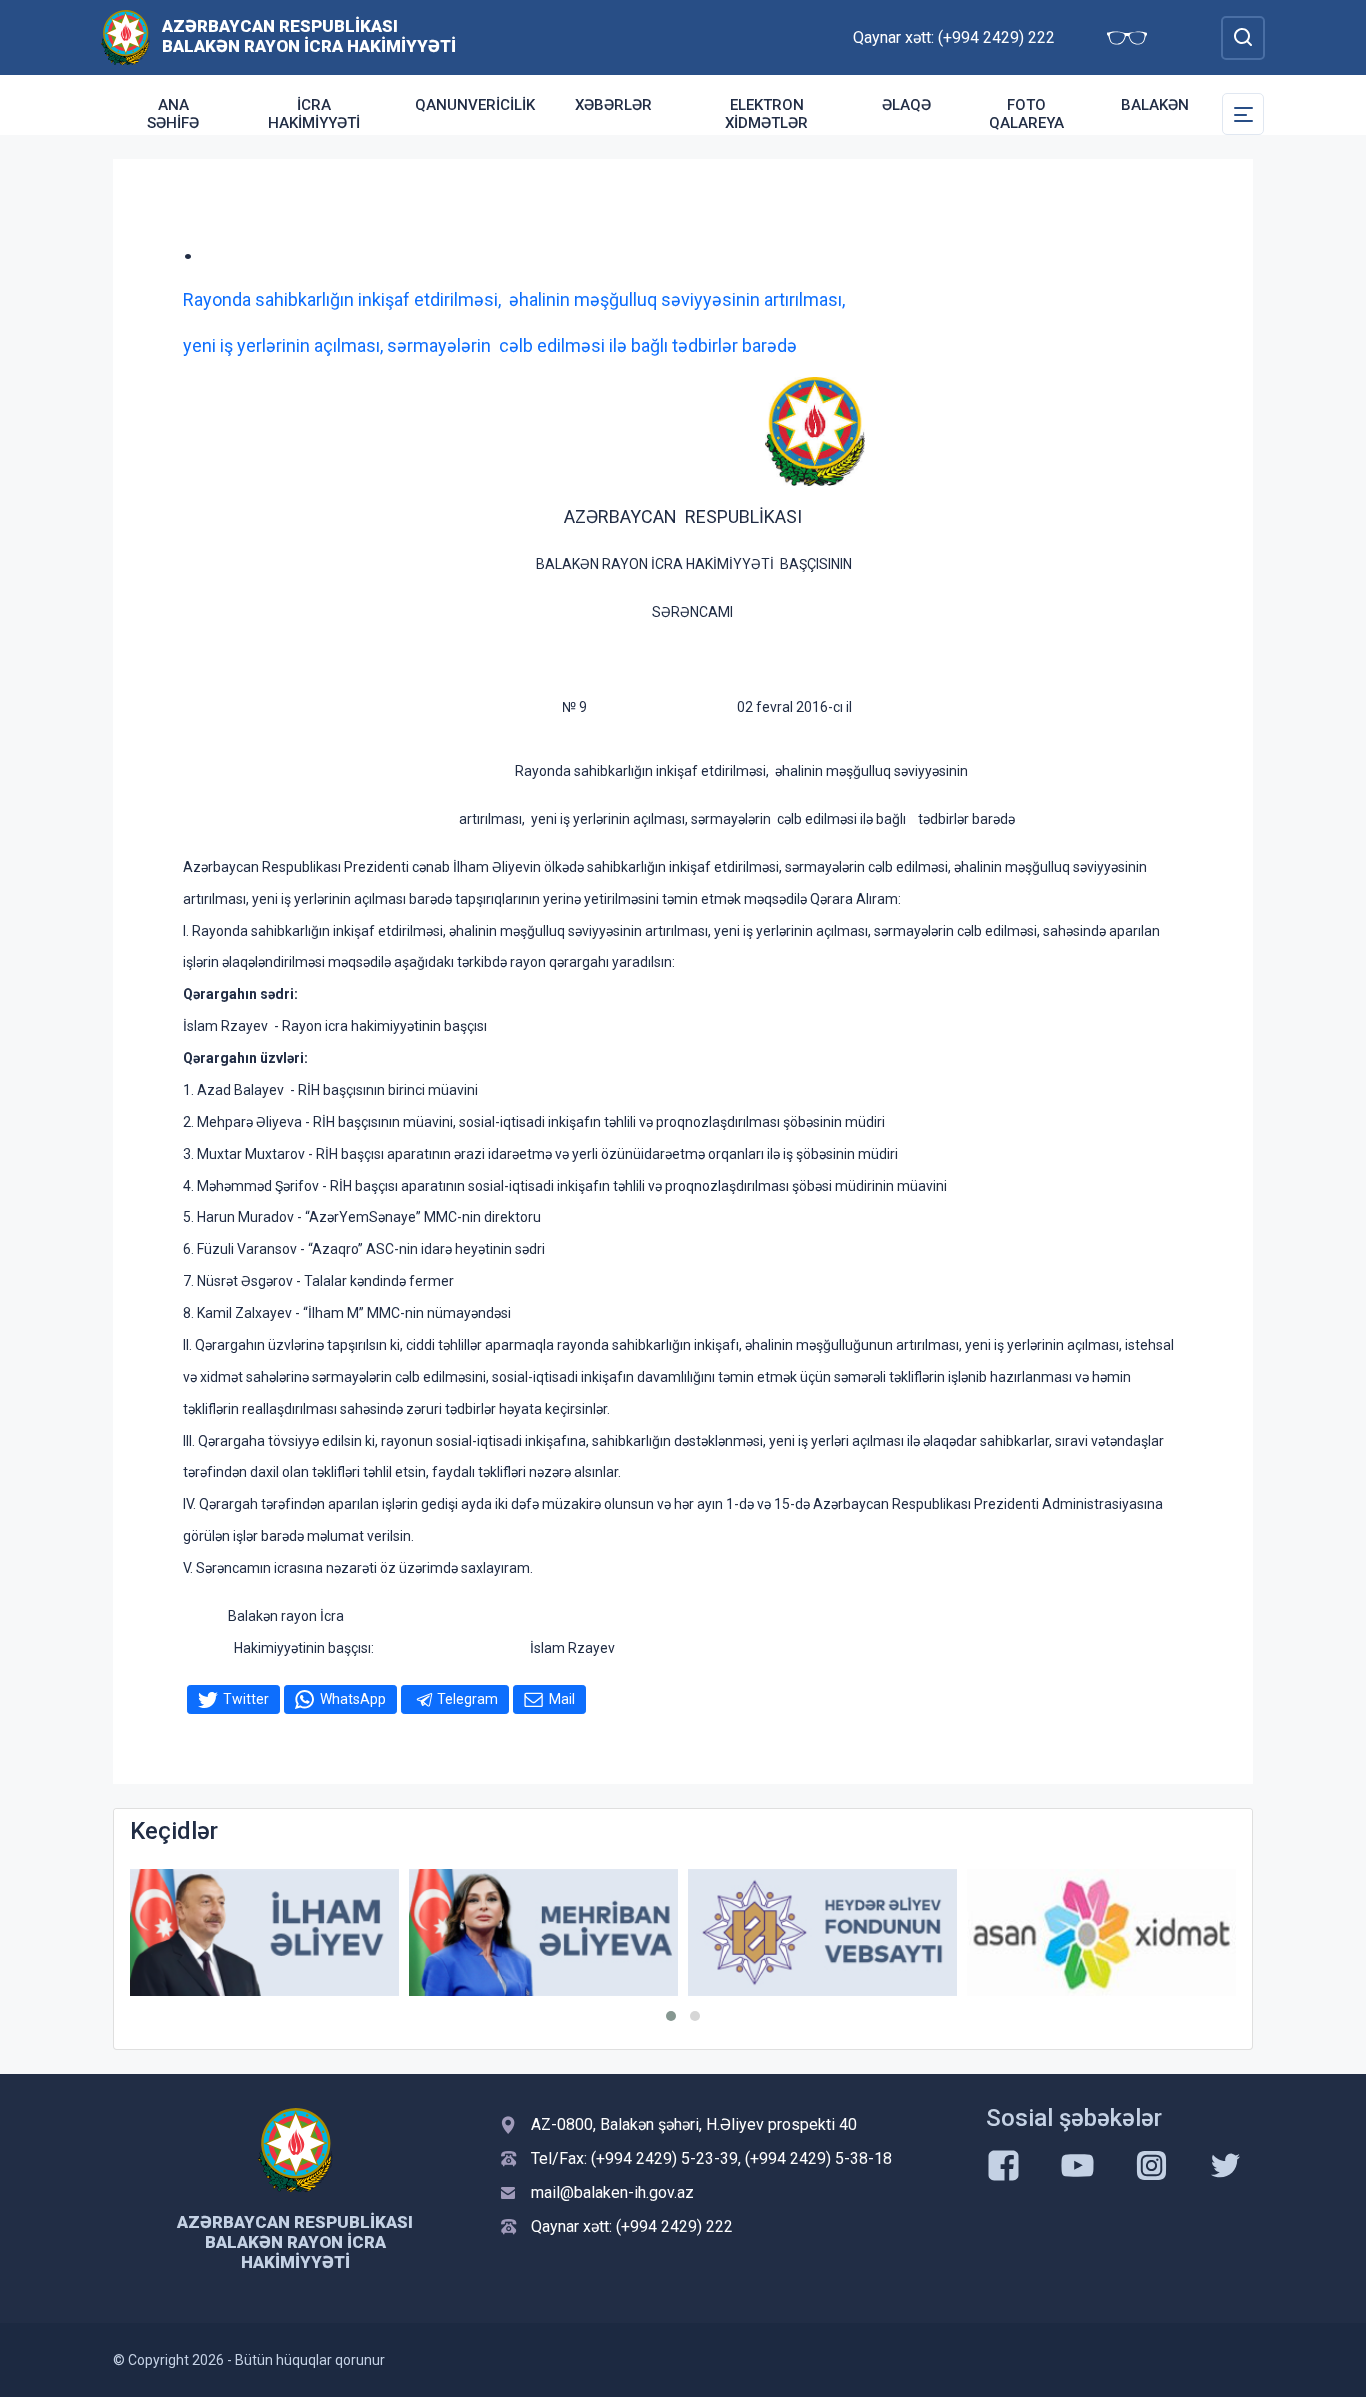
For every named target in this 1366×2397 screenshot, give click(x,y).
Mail (562, 1699)
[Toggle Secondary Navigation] (1243, 114)
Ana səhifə (173, 114)
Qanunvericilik (475, 105)
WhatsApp (353, 1699)
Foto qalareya (1026, 114)
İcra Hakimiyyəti (314, 114)
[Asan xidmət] (1101, 1932)
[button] (671, 2016)
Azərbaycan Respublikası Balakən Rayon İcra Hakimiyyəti (309, 36)
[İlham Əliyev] (264, 1932)
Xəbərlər (613, 105)
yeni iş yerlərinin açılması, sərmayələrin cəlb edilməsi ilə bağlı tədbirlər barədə (490, 345)
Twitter (246, 1699)
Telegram (467, 1699)
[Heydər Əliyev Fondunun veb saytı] (822, 1932)
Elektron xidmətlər (766, 114)
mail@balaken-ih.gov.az (612, 2192)
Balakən (1155, 105)
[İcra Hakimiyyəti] (125, 36)
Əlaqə (906, 105)
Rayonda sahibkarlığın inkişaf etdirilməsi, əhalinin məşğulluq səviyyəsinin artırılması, (514, 299)
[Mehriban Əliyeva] (543, 1932)
